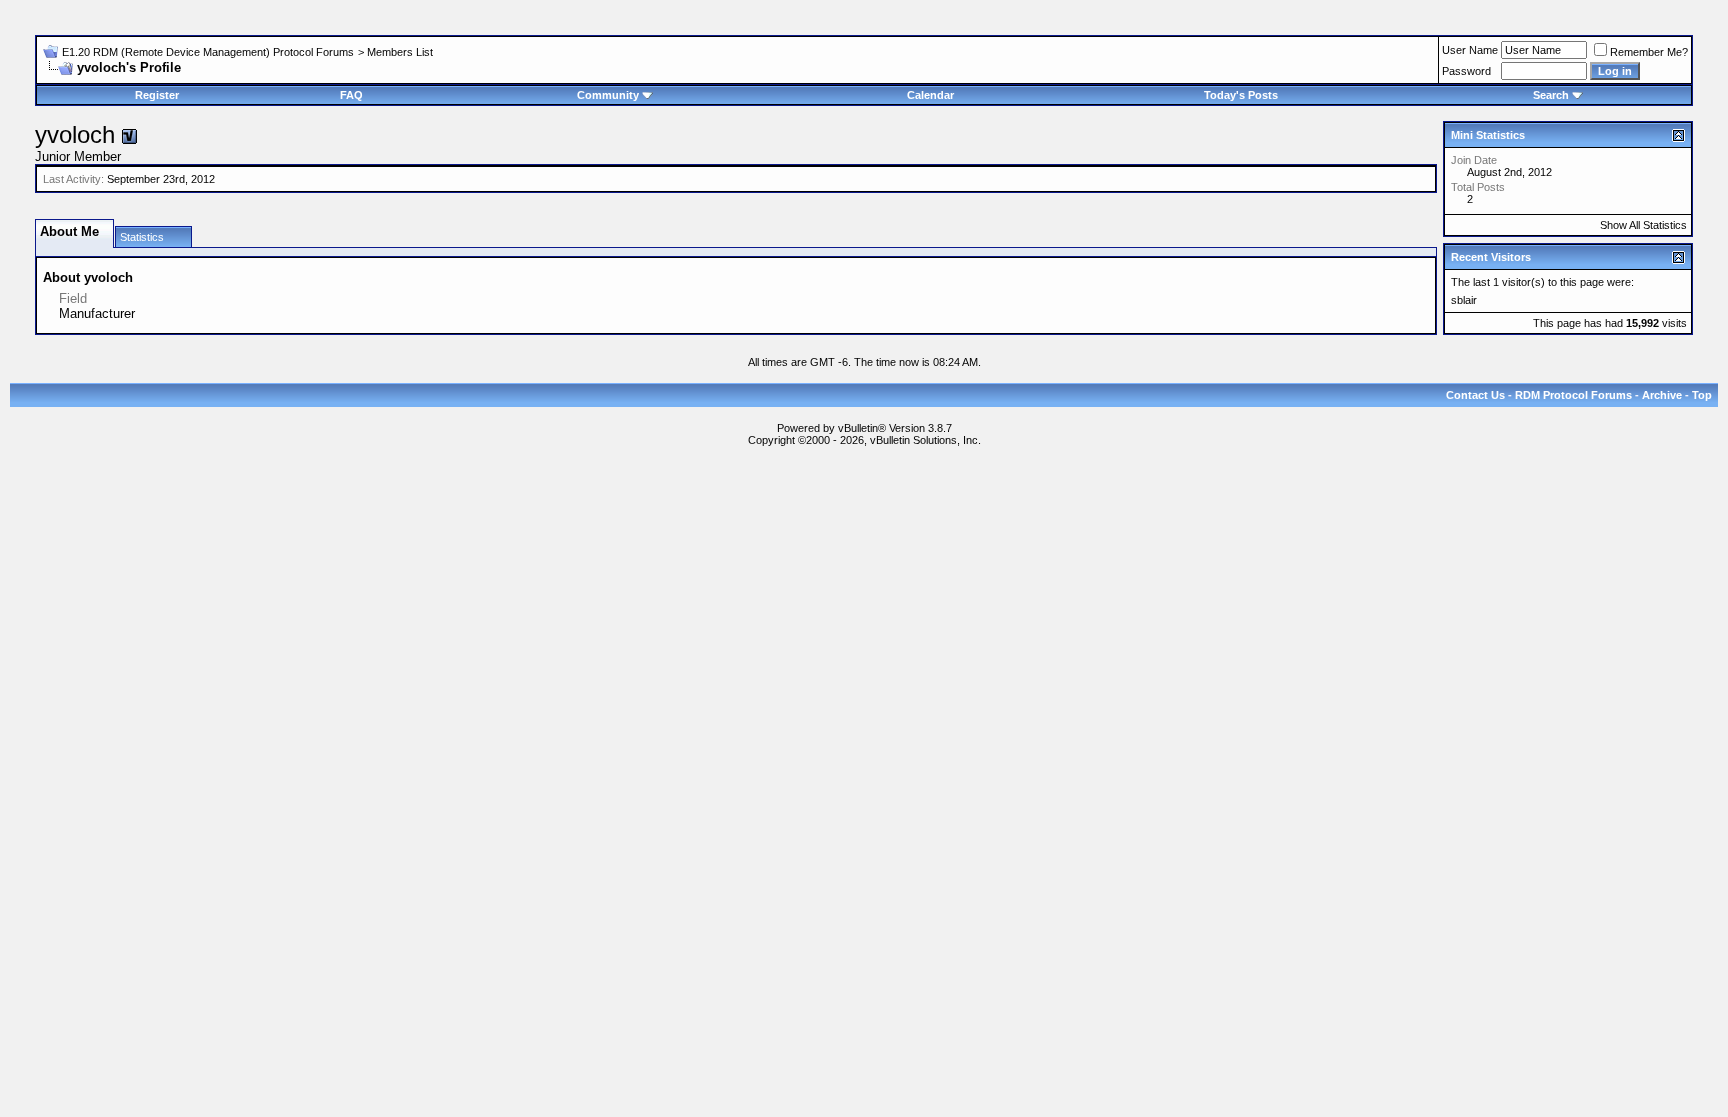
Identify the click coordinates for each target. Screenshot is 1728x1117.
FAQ (351, 95)
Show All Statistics (1643, 225)
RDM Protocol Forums (1573, 395)
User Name (1470, 50)
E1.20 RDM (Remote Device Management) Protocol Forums (208, 52)
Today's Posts (1241, 95)
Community (608, 95)
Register (157, 95)
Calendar (930, 95)
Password (1466, 71)
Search (1551, 95)
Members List (400, 52)
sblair (1464, 300)
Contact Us (1475, 395)
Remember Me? (1649, 52)
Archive (1662, 395)
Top (1702, 395)
